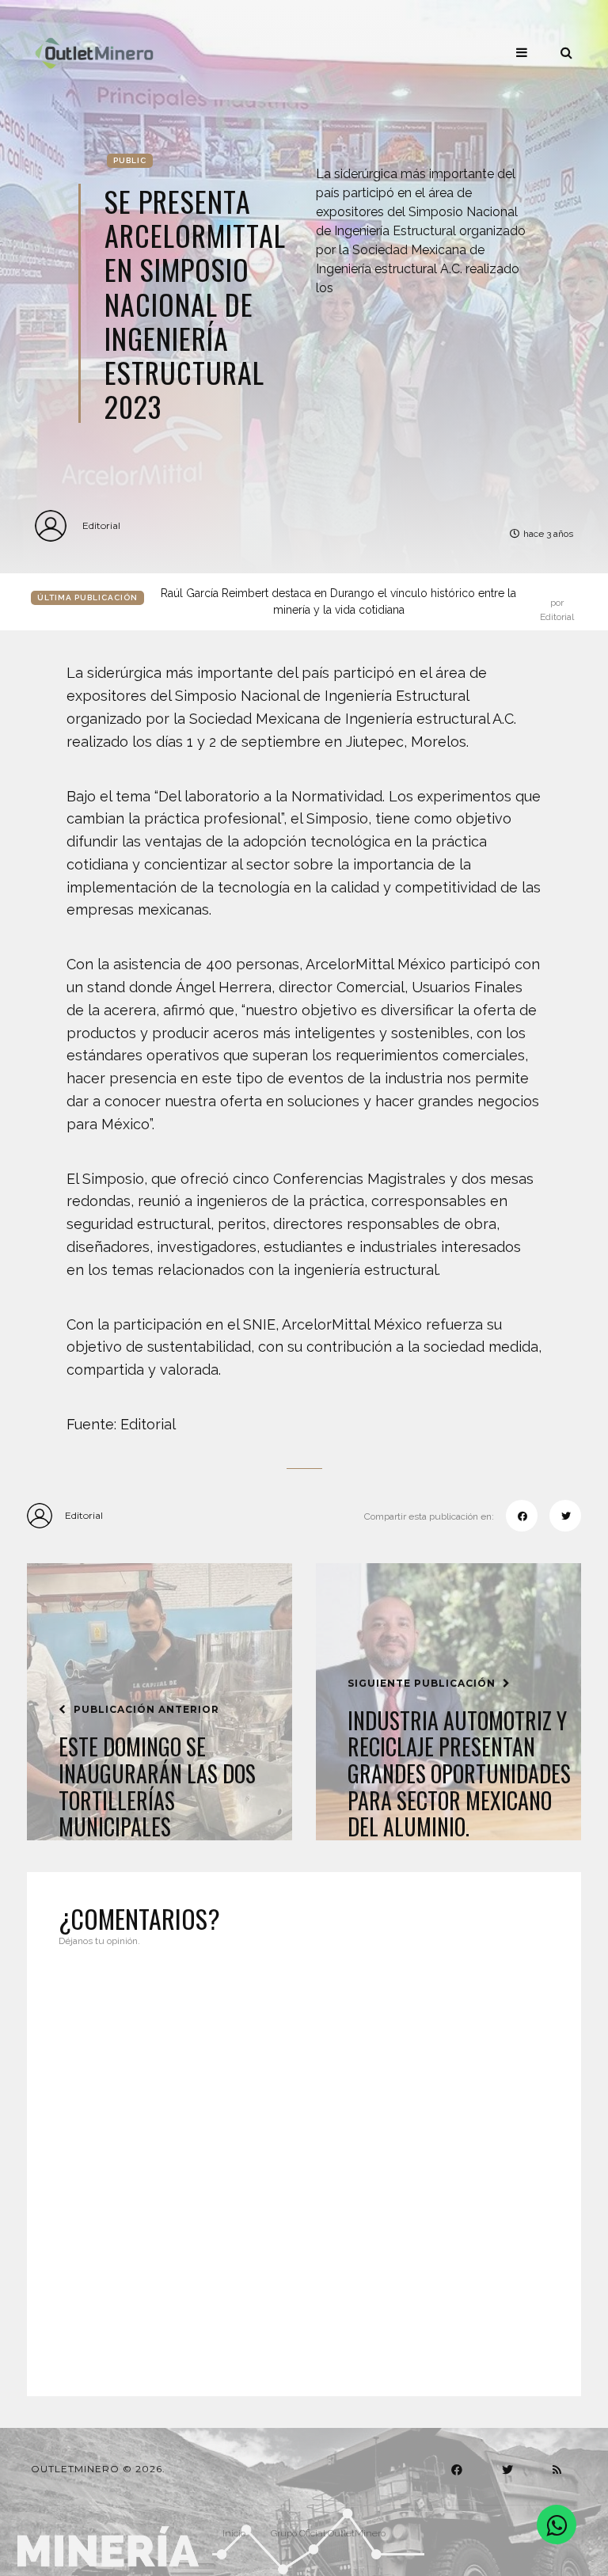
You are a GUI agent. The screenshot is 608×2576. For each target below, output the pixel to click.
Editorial (101, 525)
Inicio (234, 2533)
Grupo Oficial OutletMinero (328, 2533)
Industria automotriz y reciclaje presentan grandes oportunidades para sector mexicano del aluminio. (459, 1774)
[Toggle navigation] (522, 52)
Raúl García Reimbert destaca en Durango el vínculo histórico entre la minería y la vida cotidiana (367, 603)
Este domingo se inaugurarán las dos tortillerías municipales (157, 1786)
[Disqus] (304, 2162)
